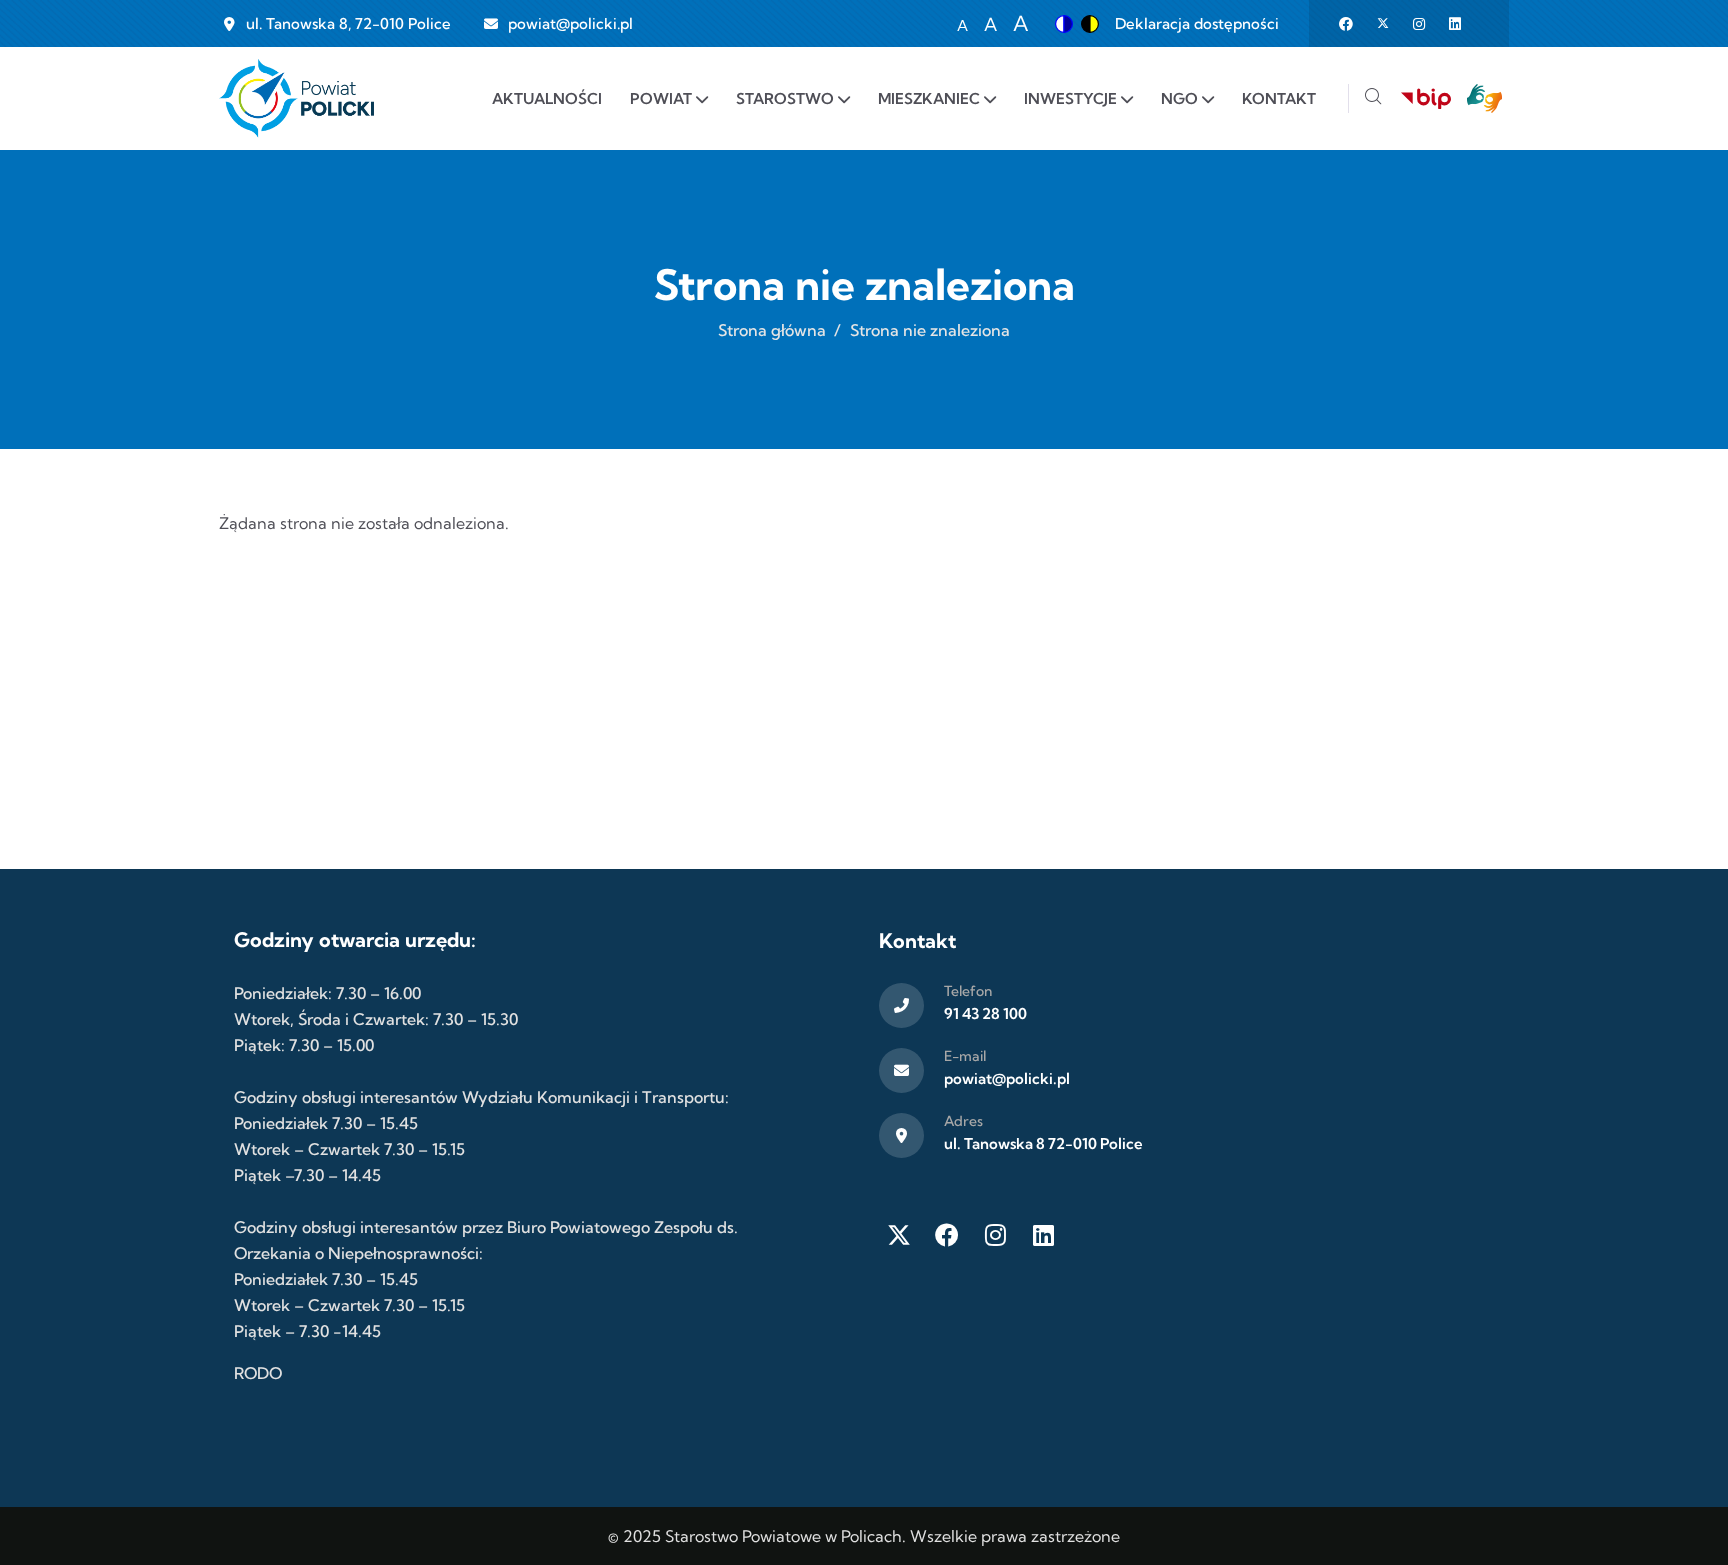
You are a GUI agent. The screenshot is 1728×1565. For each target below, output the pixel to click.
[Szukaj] (1373, 98)
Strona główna (772, 330)
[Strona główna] (296, 98)
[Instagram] (995, 1235)
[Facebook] (947, 1235)
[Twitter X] (899, 1235)
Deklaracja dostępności (1197, 23)
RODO (258, 1373)
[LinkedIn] (1043, 1235)
